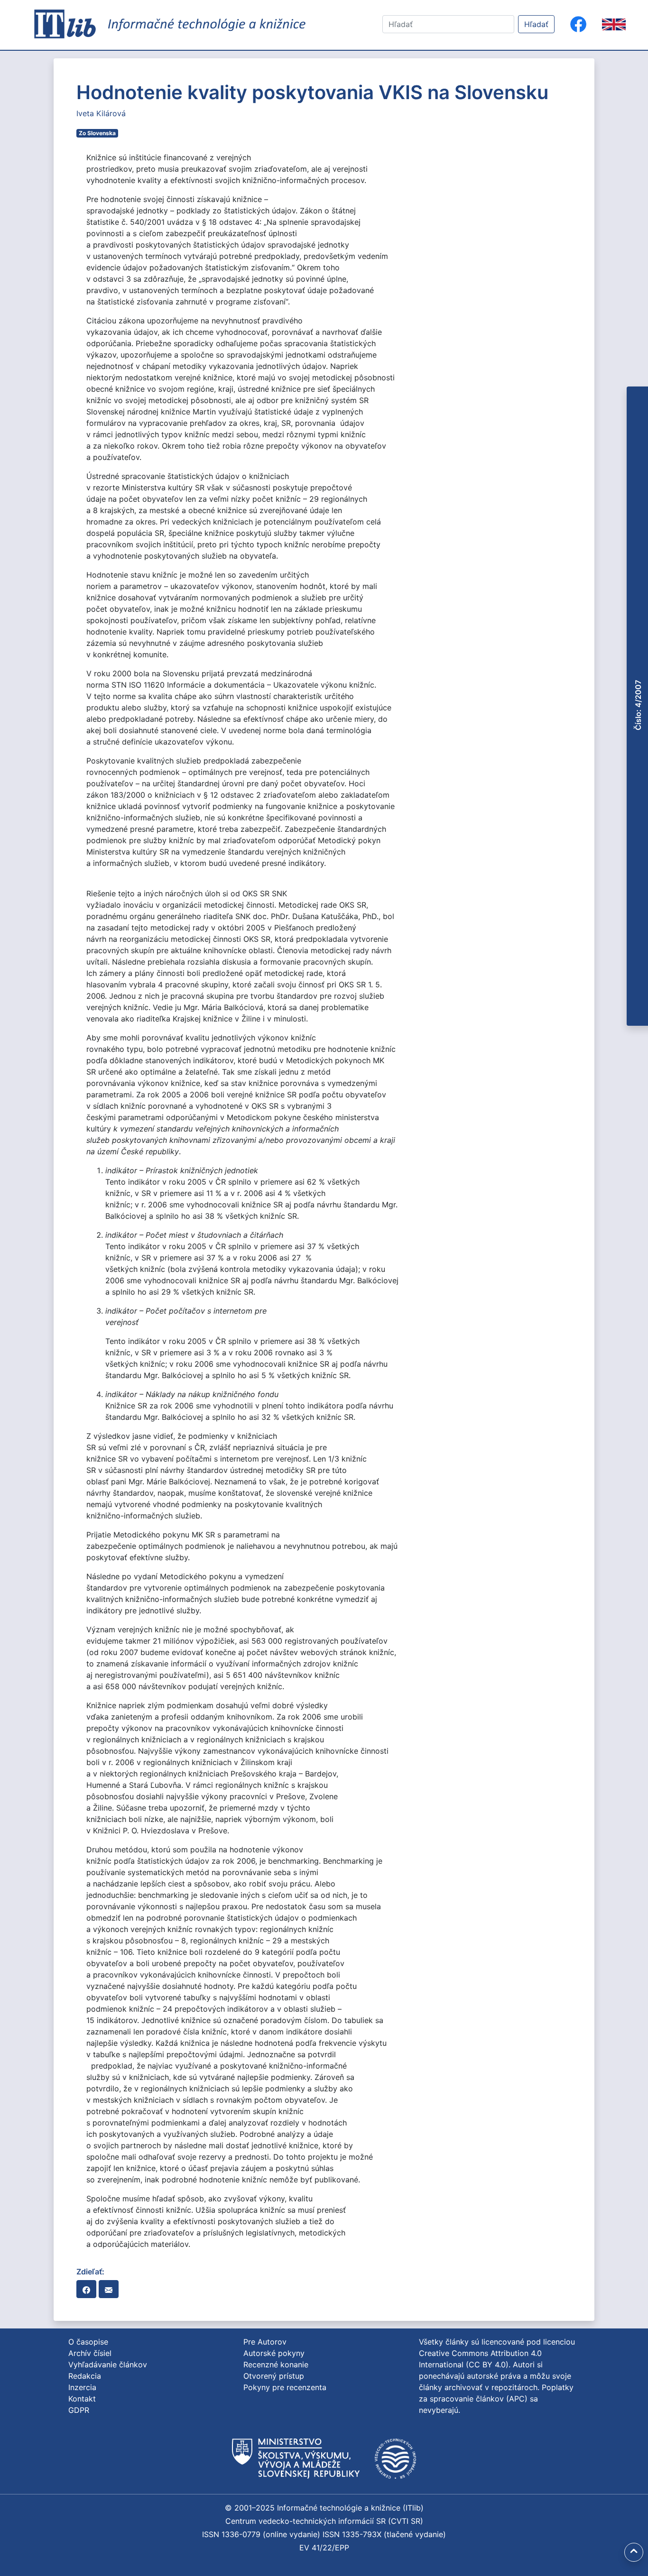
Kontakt (82, 2399)
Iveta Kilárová (101, 113)
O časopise (88, 2342)
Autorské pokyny (274, 2353)
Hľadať (536, 24)
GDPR (79, 2410)
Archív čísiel (90, 2353)
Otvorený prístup (274, 2376)
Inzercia (82, 2387)
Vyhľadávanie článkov (108, 2364)
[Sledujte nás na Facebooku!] (578, 24)
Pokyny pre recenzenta (285, 2387)
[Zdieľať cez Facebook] (86, 2289)
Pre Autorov (265, 2342)
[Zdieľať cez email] (109, 2289)
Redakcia (85, 2376)
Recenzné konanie (276, 2364)
